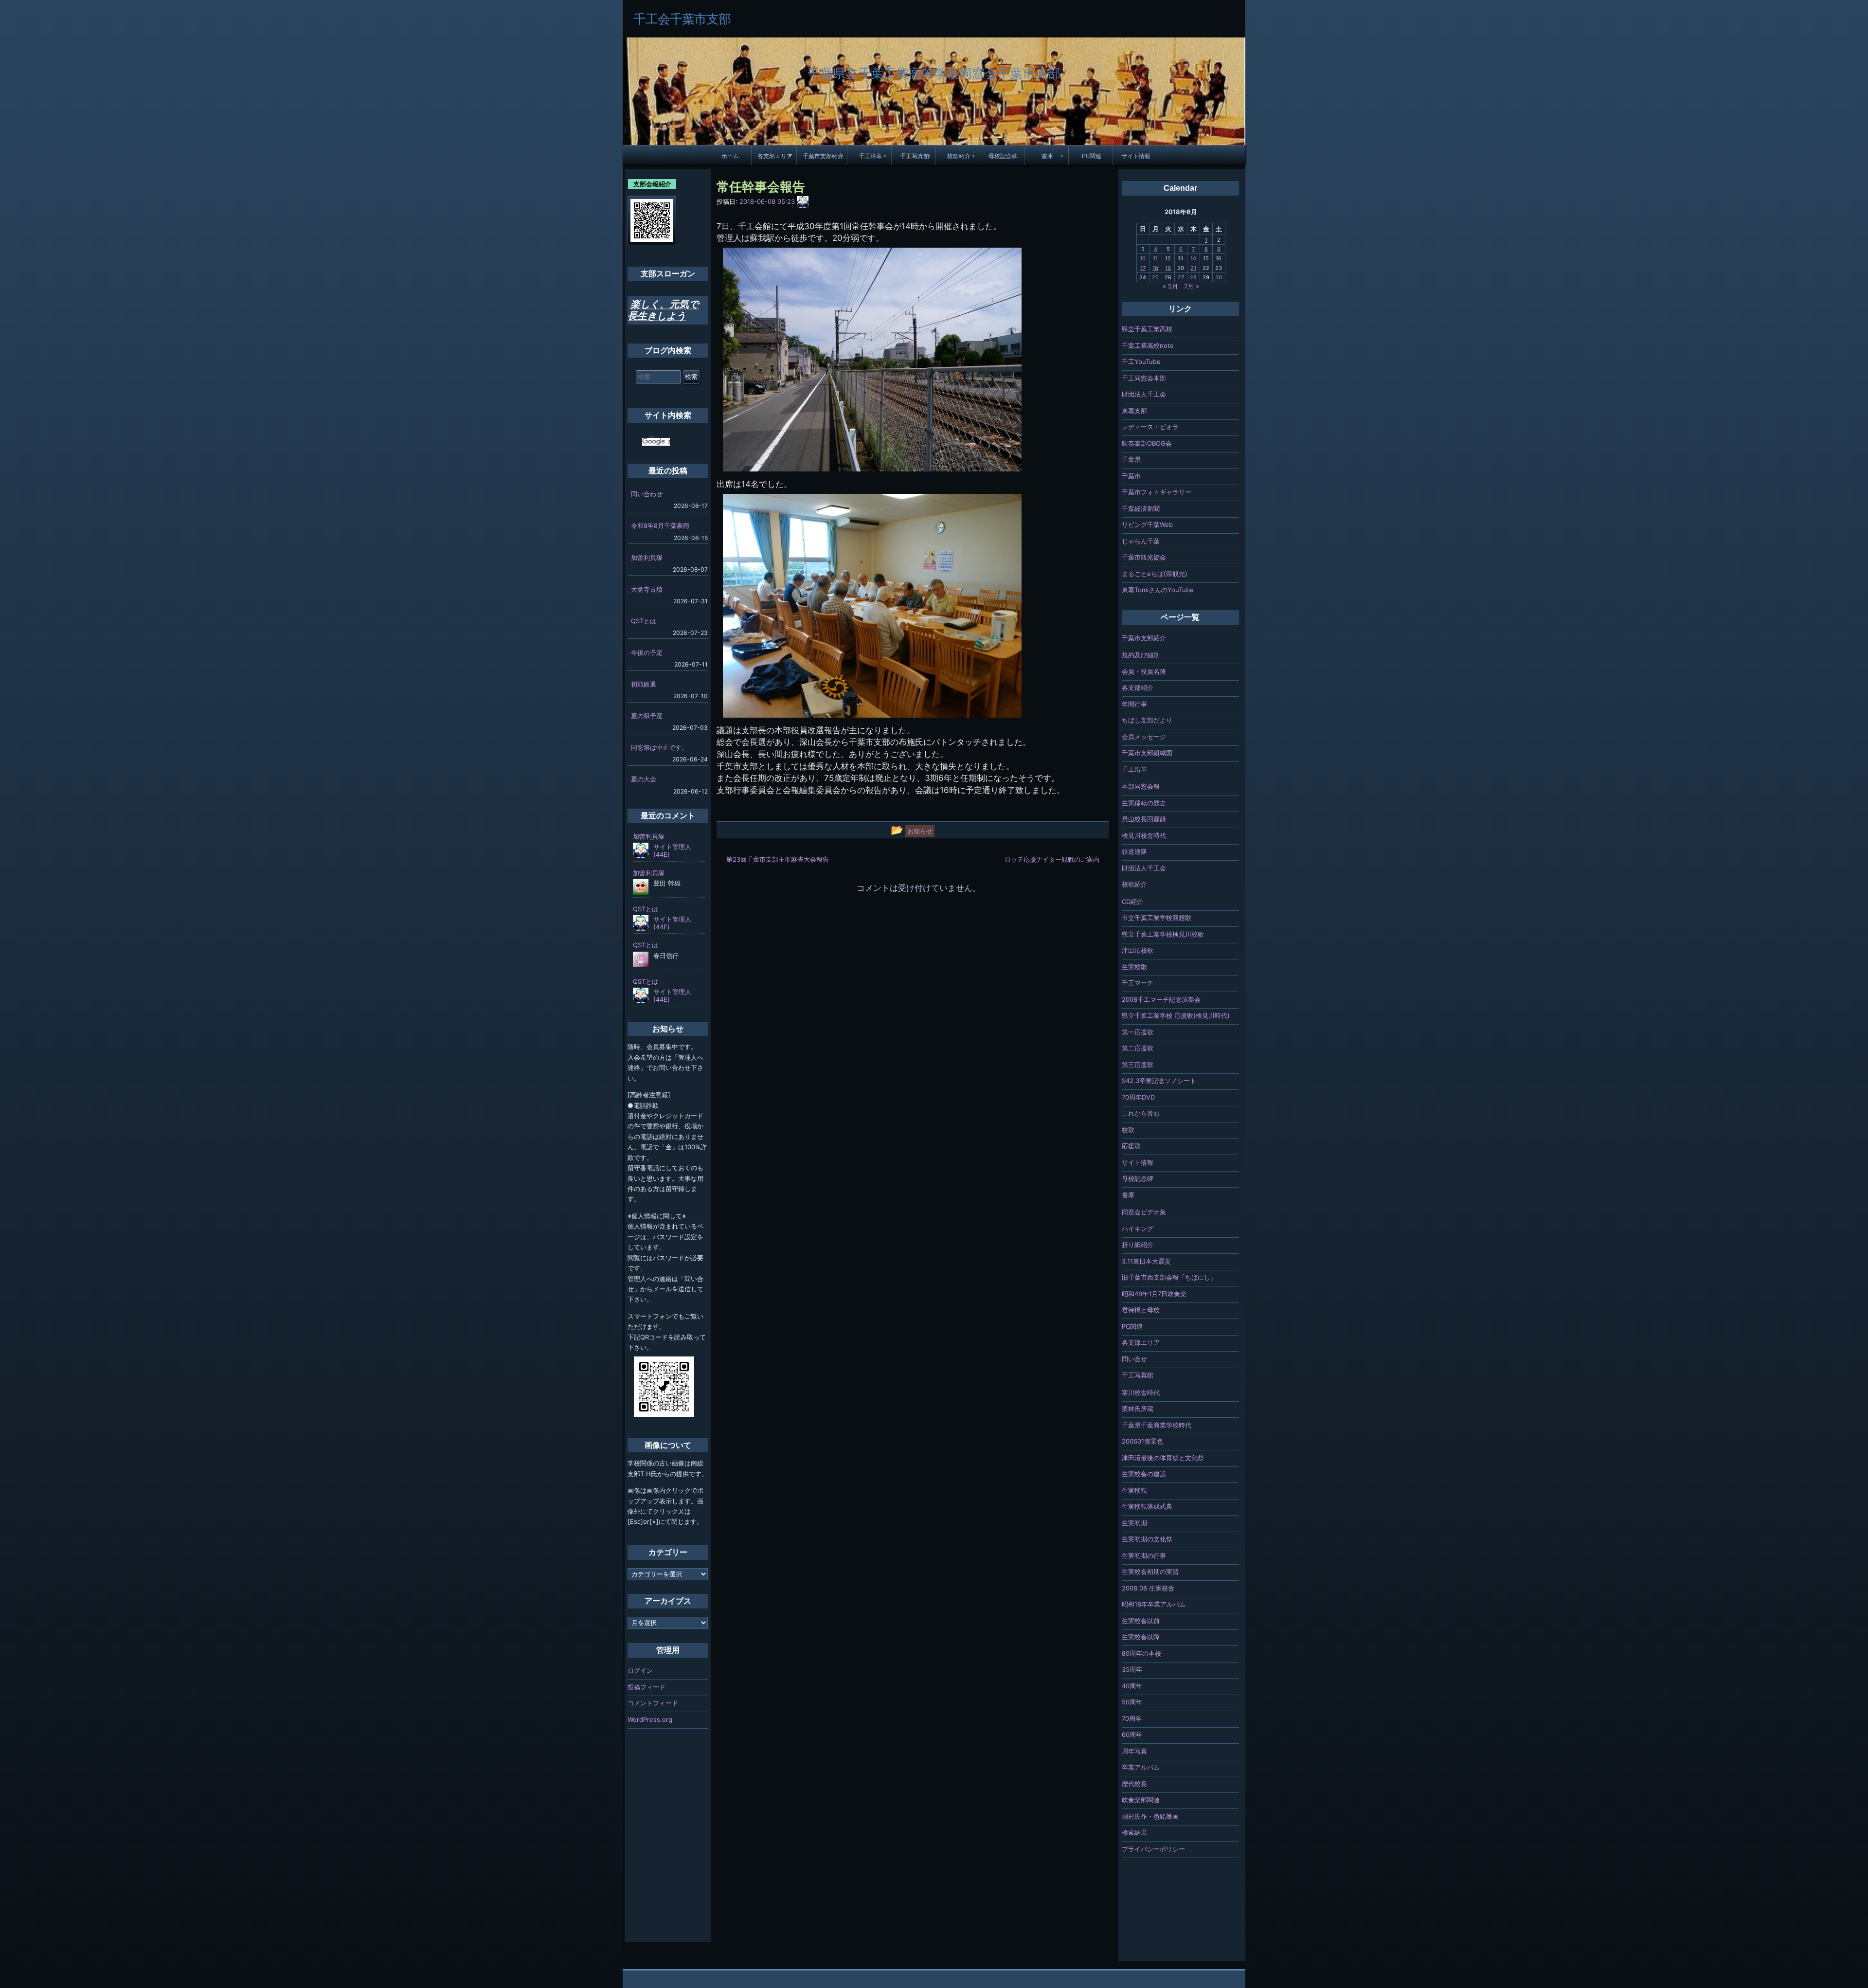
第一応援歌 (1138, 1032)
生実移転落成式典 (1147, 1506)
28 (1193, 277)
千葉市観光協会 (1144, 557)
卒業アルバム (1141, 1767)
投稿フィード (647, 1687)
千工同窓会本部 (1144, 378)
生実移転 (1134, 1490)
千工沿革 (870, 156)
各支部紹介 (1138, 687)
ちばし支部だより (1147, 720)
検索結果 (1134, 1832)
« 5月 (1170, 286)
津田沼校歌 (1138, 950)
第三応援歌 (1138, 1065)
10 (1143, 258)
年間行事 (1134, 704)
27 (1181, 277)
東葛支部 (1134, 411)
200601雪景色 (1142, 1441)
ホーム (730, 156)
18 (1155, 268)
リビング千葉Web (1147, 524)
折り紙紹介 (1138, 1245)
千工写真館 (915, 156)
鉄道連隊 (1134, 851)
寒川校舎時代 (1141, 1392)
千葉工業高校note (1148, 345)
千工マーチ (1138, 983)
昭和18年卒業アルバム (1154, 1604)
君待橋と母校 (1141, 1310)
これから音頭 (1141, 1113)
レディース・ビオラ (1150, 427)
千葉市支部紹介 (823, 156)
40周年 (1132, 1686)
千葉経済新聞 (1141, 508)
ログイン (640, 1670)
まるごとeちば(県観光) (1155, 574)
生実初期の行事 (1144, 1555)
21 (1193, 268)
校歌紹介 (959, 156)
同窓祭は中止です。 (659, 747)
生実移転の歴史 (1144, 803)
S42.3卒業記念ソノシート (1159, 1081)
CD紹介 (1132, 902)
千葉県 (1131, 459)
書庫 (1047, 156)
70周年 (1132, 1718)
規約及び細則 (1141, 655)
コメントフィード (653, 1703)
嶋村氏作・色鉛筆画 (1150, 1816)
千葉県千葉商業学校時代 (1157, 1425)
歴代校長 (1134, 1784)
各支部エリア (775, 156)
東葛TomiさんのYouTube (1158, 590)
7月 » (1192, 286)
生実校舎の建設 (1144, 1474)
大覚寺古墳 (647, 589)
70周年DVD (1138, 1097)
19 (1168, 268)
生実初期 (1134, 1523)
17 (1143, 268)
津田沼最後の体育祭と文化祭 (1163, 1458)
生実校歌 (1134, 967)
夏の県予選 (647, 716)
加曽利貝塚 (647, 558)
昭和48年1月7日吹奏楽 (1154, 1294)
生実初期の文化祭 (1147, 1539)
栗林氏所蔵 (1138, 1409)
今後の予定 (647, 652)
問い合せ (1134, 1359)
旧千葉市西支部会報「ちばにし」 (1169, 1277)
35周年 (1132, 1669)
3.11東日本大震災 (1146, 1261)
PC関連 (1092, 156)
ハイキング (1138, 1229)
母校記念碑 (1003, 156)
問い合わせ (647, 494)
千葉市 (1131, 476)
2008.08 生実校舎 (1148, 1588)
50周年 (1132, 1702)
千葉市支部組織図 (1147, 753)
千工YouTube (1141, 361)
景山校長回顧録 (1144, 819)
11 (1155, 258)
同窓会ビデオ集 (1144, 1212)
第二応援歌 (1138, 1048)
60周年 (1132, 1735)
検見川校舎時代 (1144, 835)
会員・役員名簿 (1144, 671)
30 (1219, 277)
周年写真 (1134, 1751)
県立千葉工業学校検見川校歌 (1163, 934)
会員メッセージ (1144, 737)
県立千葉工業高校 (1147, 329)
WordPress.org (650, 1719)
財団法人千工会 (1144, 394)
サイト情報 (1136, 156)
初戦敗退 (644, 684)
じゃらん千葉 (1141, 541)
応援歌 (1131, 1146)
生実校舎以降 (1141, 1637)
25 (1155, 277)
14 (1193, 258)
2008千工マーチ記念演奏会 (1161, 999)
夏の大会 (644, 779)
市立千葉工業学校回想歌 (1157, 918)
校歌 (1128, 1130)
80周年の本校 (1141, 1653)
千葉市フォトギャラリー (1157, 492)
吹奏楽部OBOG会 (1147, 443)
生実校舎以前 (1141, 1621)
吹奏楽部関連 (1141, 1800)
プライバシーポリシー (1153, 1849)
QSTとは (644, 621)
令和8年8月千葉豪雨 (660, 525)
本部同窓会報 (1141, 786)
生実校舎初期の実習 (1150, 1572)
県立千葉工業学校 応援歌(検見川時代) (1176, 1015)
